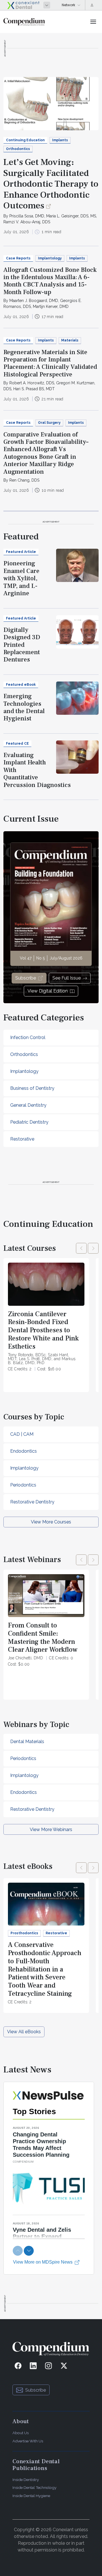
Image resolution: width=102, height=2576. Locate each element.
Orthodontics (18, 149)
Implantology (50, 258)
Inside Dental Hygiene (31, 2496)
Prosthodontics (24, 1933)
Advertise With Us (28, 2441)
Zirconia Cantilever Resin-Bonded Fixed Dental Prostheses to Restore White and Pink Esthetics (43, 1330)
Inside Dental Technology (34, 2487)
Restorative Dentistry (32, 1502)
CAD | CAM (22, 1434)
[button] (81, 1248)
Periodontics (23, 1485)
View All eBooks (24, 2032)
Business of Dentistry (32, 1088)
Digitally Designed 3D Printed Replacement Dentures (22, 645)
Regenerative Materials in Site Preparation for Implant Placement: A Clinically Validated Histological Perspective (50, 363)
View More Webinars (51, 1830)
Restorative (22, 1139)
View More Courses (51, 1522)
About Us (21, 2433)
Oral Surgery (49, 423)
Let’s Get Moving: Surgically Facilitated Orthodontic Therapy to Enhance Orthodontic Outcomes (51, 184)
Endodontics (24, 1451)
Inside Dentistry (26, 2480)
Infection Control (28, 1037)
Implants (60, 140)
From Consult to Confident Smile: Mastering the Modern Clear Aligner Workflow (43, 1637)
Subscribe (26, 978)
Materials (70, 340)
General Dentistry (28, 1105)
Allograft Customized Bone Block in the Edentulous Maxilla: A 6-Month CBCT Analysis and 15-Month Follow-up (50, 281)
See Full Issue (67, 978)
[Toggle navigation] (93, 22)
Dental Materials (27, 1742)
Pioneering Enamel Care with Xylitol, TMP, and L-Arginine (21, 578)
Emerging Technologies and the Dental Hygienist (24, 707)
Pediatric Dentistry (29, 1122)
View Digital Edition (48, 991)
